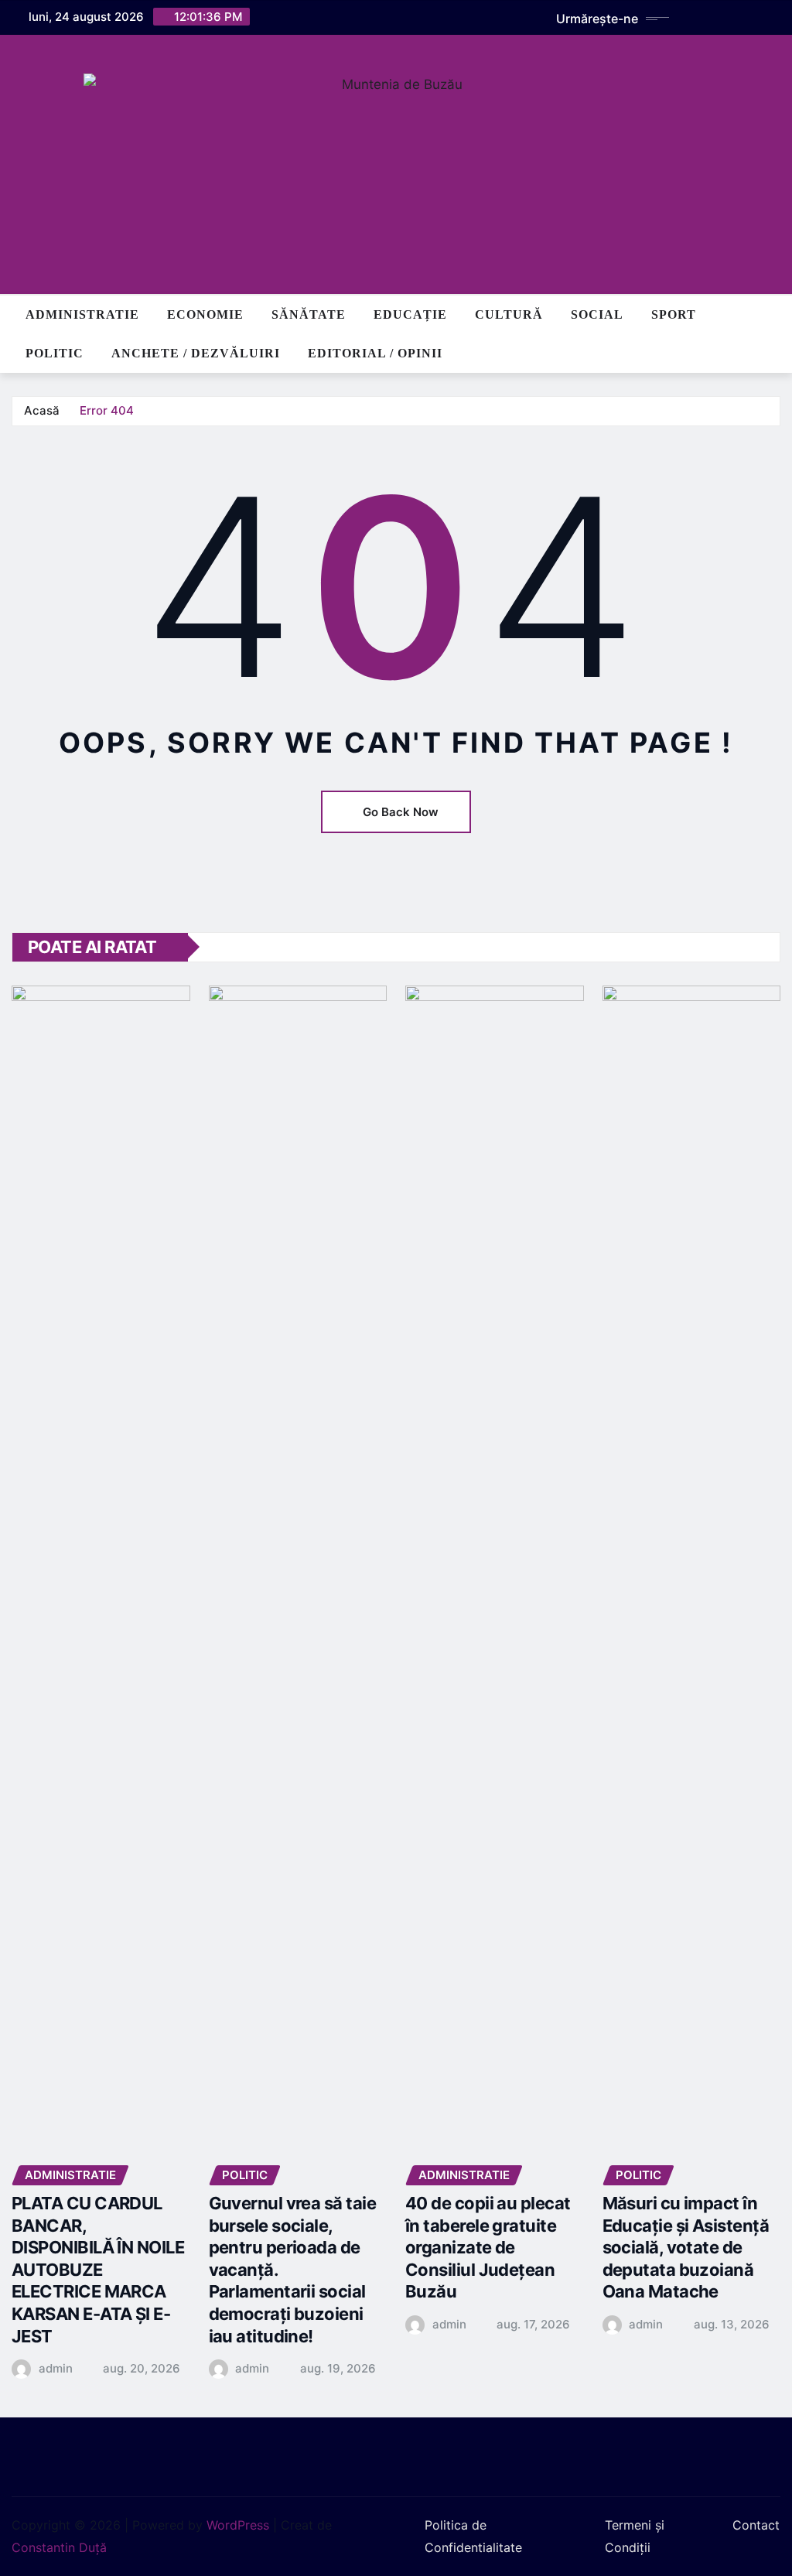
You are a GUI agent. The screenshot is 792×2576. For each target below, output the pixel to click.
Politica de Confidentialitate (473, 2536)
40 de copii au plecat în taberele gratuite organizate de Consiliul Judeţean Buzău (488, 2247)
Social (597, 314)
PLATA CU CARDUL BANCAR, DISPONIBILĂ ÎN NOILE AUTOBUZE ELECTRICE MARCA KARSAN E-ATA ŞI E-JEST (98, 2270)
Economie (205, 314)
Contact (756, 2525)
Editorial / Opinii (375, 353)
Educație (410, 314)
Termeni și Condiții (635, 2536)
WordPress (238, 2525)
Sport (674, 314)
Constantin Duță (59, 2547)
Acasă (42, 410)
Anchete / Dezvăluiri (196, 353)
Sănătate (309, 314)
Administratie (82, 314)
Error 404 (107, 410)
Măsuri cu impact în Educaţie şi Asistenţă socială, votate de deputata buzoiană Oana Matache (686, 2247)
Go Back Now (401, 812)
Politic (55, 353)
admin (56, 2368)
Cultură (509, 314)
